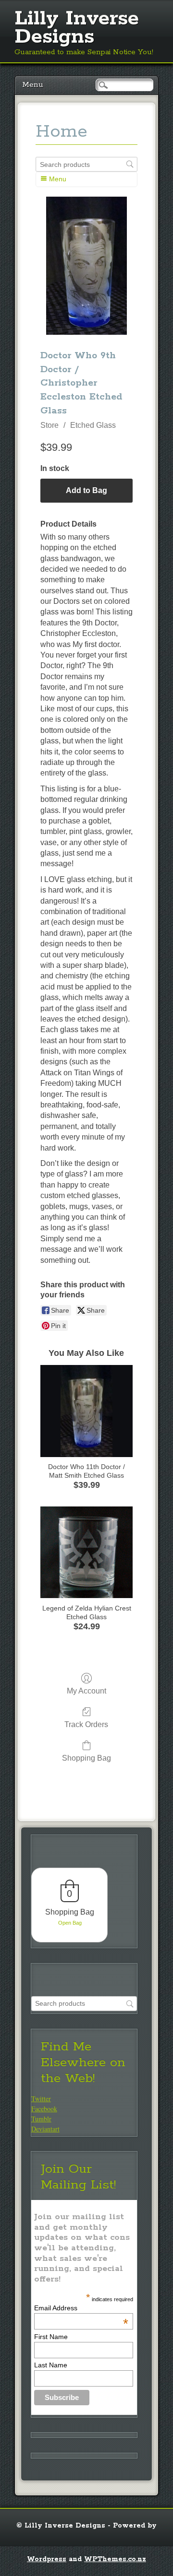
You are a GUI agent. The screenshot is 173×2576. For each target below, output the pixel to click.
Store (49, 425)
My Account (86, 1691)
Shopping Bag (86, 1758)
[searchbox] (86, 164)
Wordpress (47, 2559)
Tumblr (41, 2119)
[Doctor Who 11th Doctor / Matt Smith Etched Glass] (86, 1411)
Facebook (44, 2109)
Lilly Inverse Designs (77, 28)
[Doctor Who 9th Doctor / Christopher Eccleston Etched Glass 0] (87, 266)
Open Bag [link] (70, 1923)
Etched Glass (93, 425)
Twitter (41, 2099)
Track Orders (86, 1724)
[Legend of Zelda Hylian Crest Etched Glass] (86, 1553)
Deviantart (45, 2129)
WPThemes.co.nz (115, 2559)
